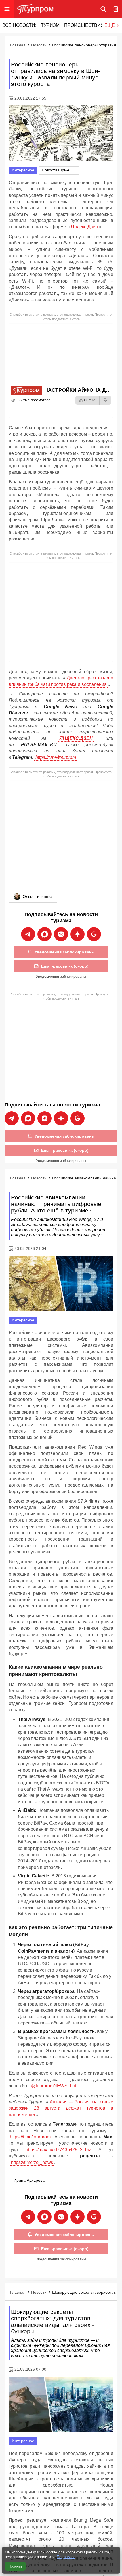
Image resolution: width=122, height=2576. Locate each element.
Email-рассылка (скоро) (65, 966)
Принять (15, 2566)
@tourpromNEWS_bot (54, 2086)
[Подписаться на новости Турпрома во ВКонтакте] (61, 934)
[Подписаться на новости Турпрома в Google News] (94, 934)
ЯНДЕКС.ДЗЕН (76, 738)
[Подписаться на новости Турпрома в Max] (45, 934)
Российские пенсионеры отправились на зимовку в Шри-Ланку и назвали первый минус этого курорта (86, 45)
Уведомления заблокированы (65, 952)
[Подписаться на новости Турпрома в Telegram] (28, 934)
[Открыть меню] (7, 9)
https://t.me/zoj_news (32, 2162)
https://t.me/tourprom (56, 757)
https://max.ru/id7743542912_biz (58, 2150)
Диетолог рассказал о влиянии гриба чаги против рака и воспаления (61, 681)
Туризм (50, 25)
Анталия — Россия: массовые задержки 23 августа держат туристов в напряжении (61, 2108)
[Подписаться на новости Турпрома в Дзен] (77, 934)
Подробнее (66, 2557)
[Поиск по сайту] (103, 9)
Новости (39, 45)
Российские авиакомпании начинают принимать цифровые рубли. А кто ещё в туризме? (86, 1178)
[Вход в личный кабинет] (116, 9)
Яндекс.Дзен (84, 227)
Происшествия (84, 25)
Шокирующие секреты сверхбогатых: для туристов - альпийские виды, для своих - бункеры (86, 2292)
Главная (18, 45)
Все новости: (19, 25)
